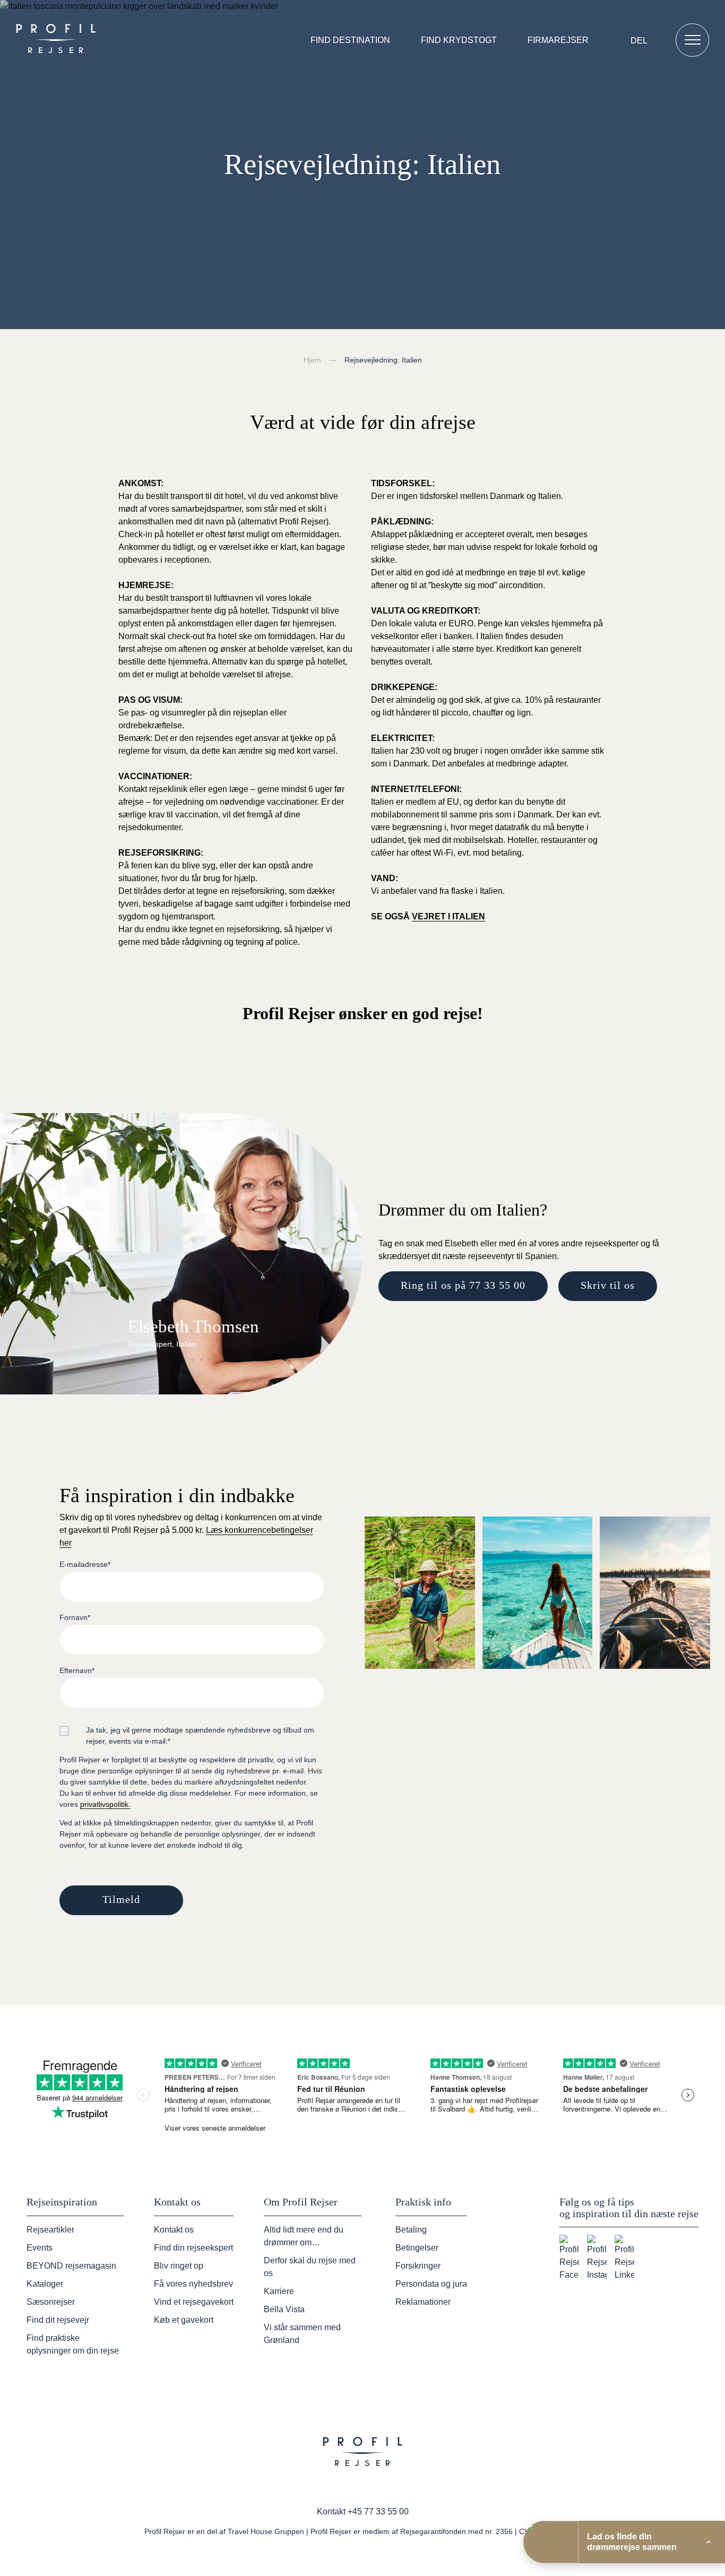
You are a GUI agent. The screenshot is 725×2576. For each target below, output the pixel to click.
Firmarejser (558, 40)
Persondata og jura (431, 2284)
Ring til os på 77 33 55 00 (463, 1285)
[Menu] (692, 40)
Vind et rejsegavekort (194, 2302)
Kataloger (45, 2284)
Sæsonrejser (51, 2302)
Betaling (411, 2230)
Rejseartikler (50, 2230)
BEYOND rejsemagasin (71, 2266)
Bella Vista (284, 2309)
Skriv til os (608, 1285)
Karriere (279, 2291)
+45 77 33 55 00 (378, 2512)
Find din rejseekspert (193, 2248)
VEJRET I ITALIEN (448, 916)
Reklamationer (423, 2302)
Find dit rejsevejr (58, 2320)
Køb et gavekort (184, 2320)
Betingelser (417, 2248)
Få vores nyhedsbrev (193, 2284)
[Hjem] (58, 40)
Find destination (350, 40)
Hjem (312, 360)
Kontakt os (174, 2230)
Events (40, 2248)
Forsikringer (418, 2266)
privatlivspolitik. (105, 1804)
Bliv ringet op (179, 2266)
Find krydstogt (459, 40)
